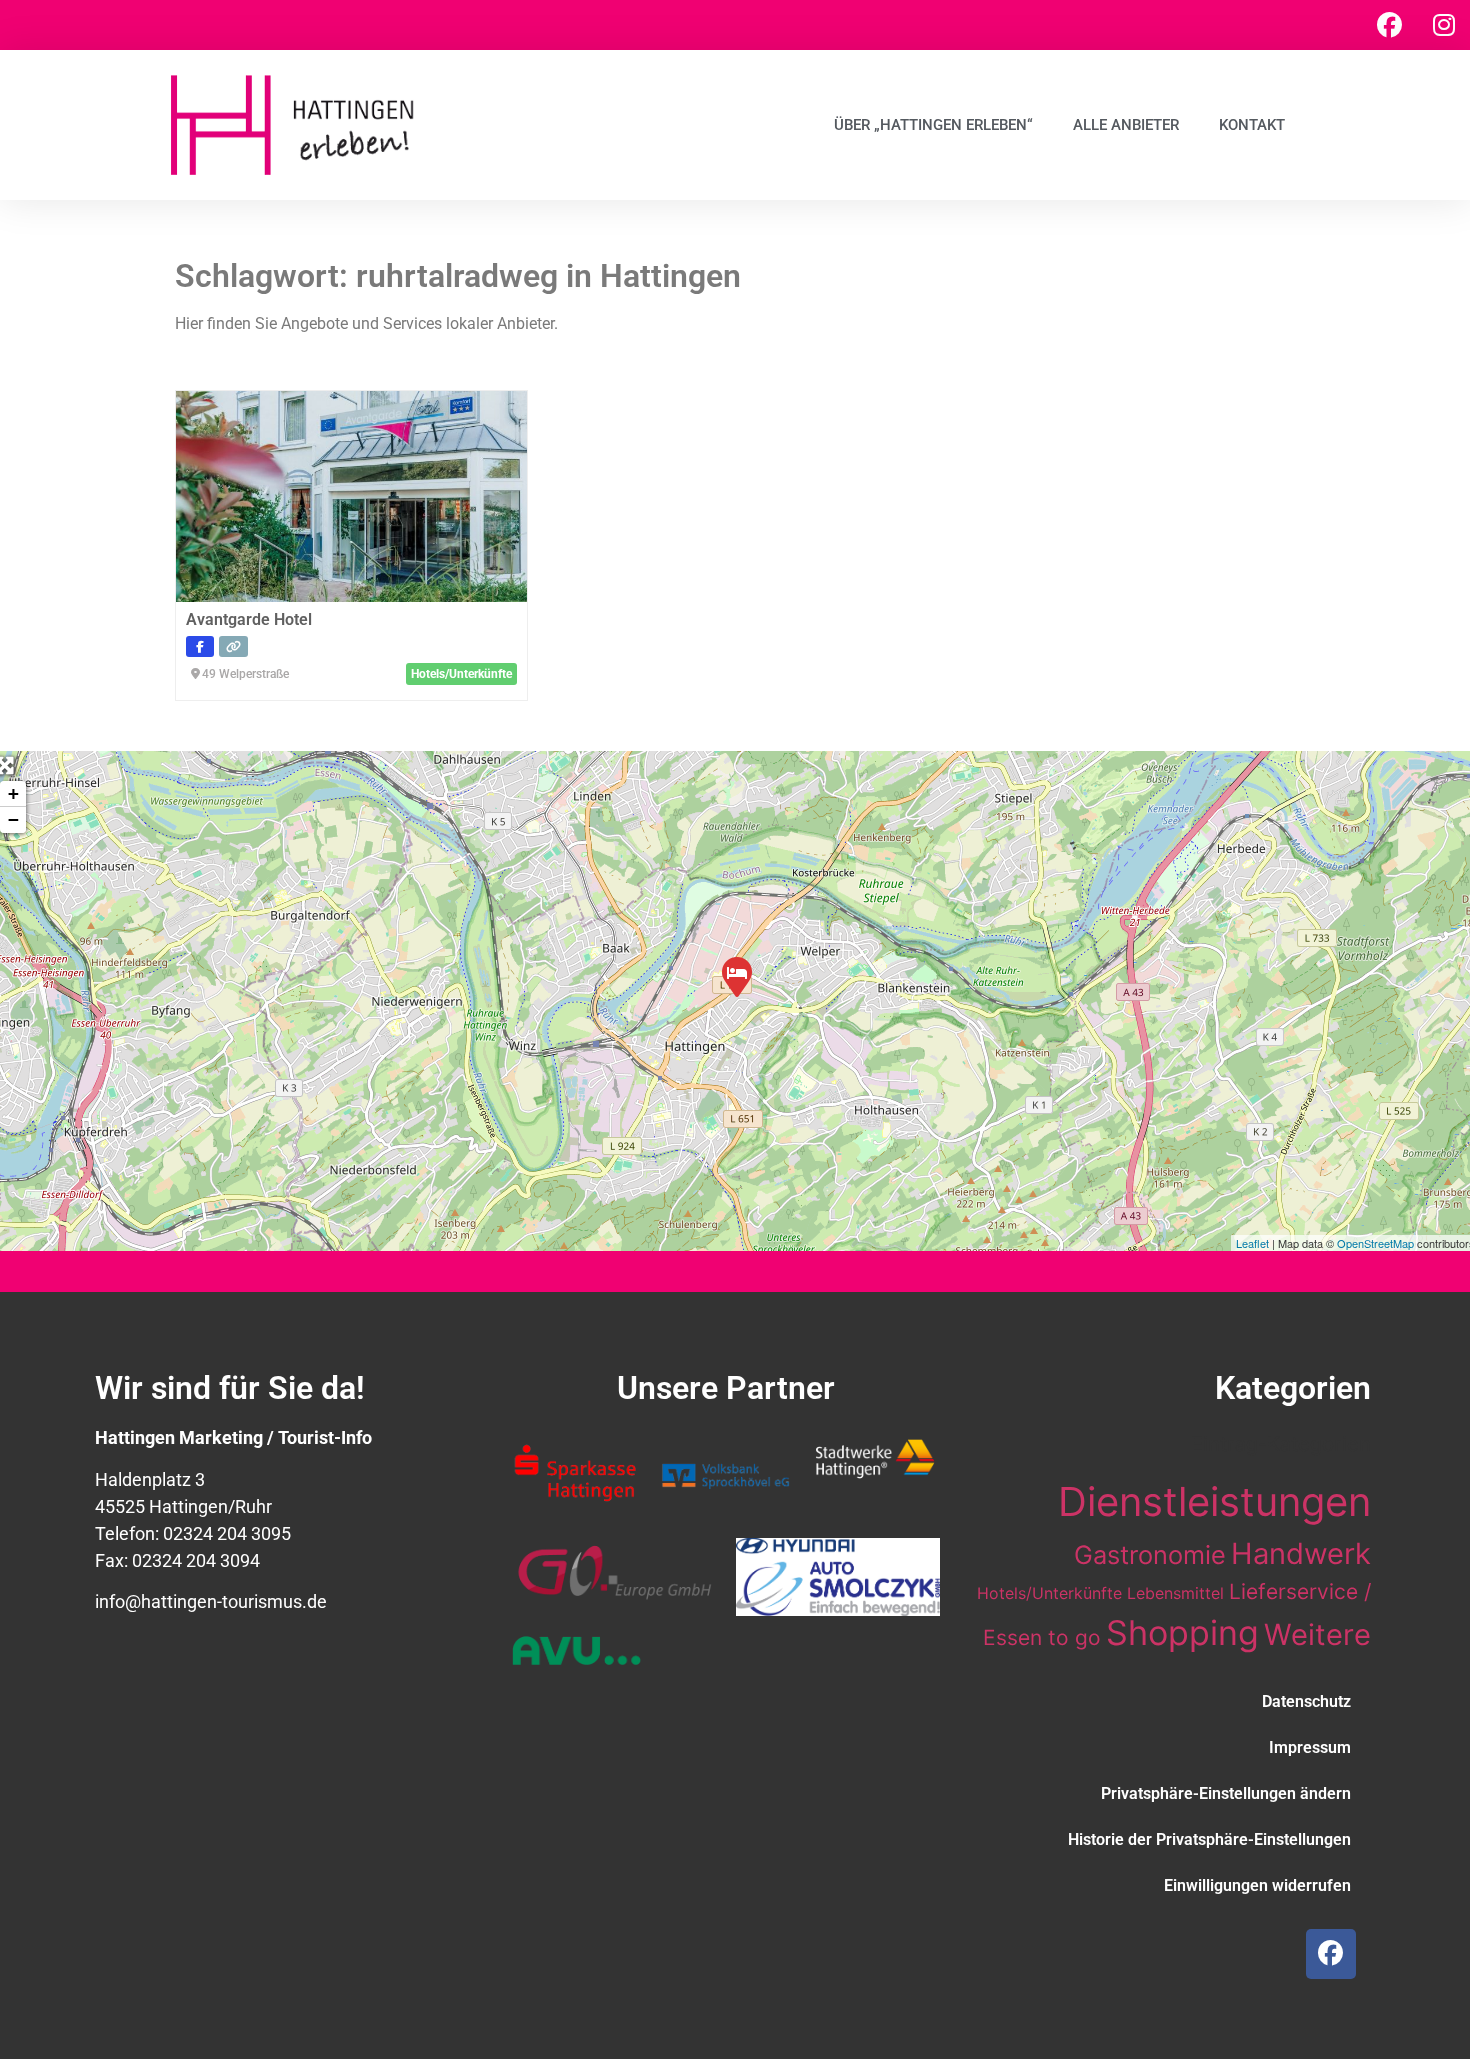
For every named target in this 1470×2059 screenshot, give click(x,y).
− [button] (13, 819)
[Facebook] (1389, 25)
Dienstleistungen (1214, 1501)
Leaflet (1252, 1243)
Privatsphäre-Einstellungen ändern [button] (1226, 1793)
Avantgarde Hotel (249, 619)
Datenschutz (1306, 1701)
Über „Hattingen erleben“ (933, 125)
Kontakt (1252, 125)
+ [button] (13, 793)
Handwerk (1301, 1553)
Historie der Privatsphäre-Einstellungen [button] (1209, 1839)
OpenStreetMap (1375, 1243)
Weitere (1317, 1634)
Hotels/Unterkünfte (1049, 1593)
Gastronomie (1150, 1554)
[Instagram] (1444, 25)
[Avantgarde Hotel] (736, 976)
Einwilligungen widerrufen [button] (1257, 1885)
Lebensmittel (1175, 1593)
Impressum (1310, 1747)
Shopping (1182, 1632)
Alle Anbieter (1126, 125)
